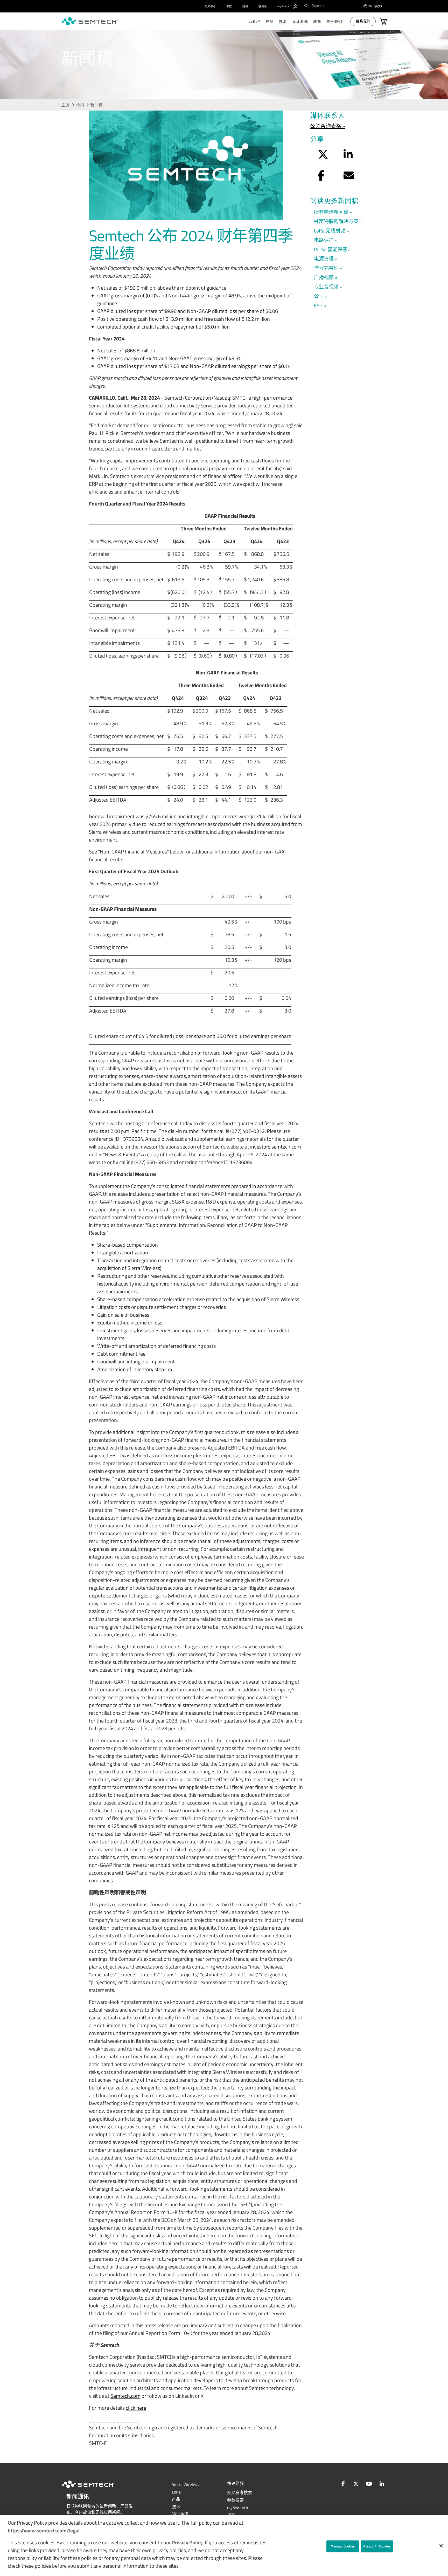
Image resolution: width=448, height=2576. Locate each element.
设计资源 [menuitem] (300, 21)
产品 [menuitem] (270, 21)
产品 (176, 2499)
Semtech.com (125, 2396)
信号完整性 (326, 268)
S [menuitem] (285, 6)
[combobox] (334, 6)
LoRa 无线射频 (330, 231)
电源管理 (324, 259)
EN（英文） (376, 6)
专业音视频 (326, 287)
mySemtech (238, 2507)
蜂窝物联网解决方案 (336, 221)
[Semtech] (94, 2489)
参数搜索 (235, 2500)
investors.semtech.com (276, 1147)
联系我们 (363, 21)
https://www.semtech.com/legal (44, 2530)
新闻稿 (96, 105)
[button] (441, 2546)
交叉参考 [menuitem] (210, 6)
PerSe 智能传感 (331, 249)
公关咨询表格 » (328, 126)
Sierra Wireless (185, 2484)
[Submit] (306, 6)
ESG (318, 305)
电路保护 (324, 240)
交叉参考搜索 (240, 2492)
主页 (65, 105)
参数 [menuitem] (229, 6)
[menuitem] (295, 6)
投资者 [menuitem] (263, 6)
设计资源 (180, 2514)
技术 (176, 2507)
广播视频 (324, 277)
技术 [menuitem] (283, 21)
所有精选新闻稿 (331, 212)
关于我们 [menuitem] (334, 21)
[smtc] (90, 21)
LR (176, 2492)
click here (136, 2408)
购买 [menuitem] (245, 6)
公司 (80, 105)
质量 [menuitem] (317, 21)
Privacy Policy (187, 2542)
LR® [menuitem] (255, 21)
